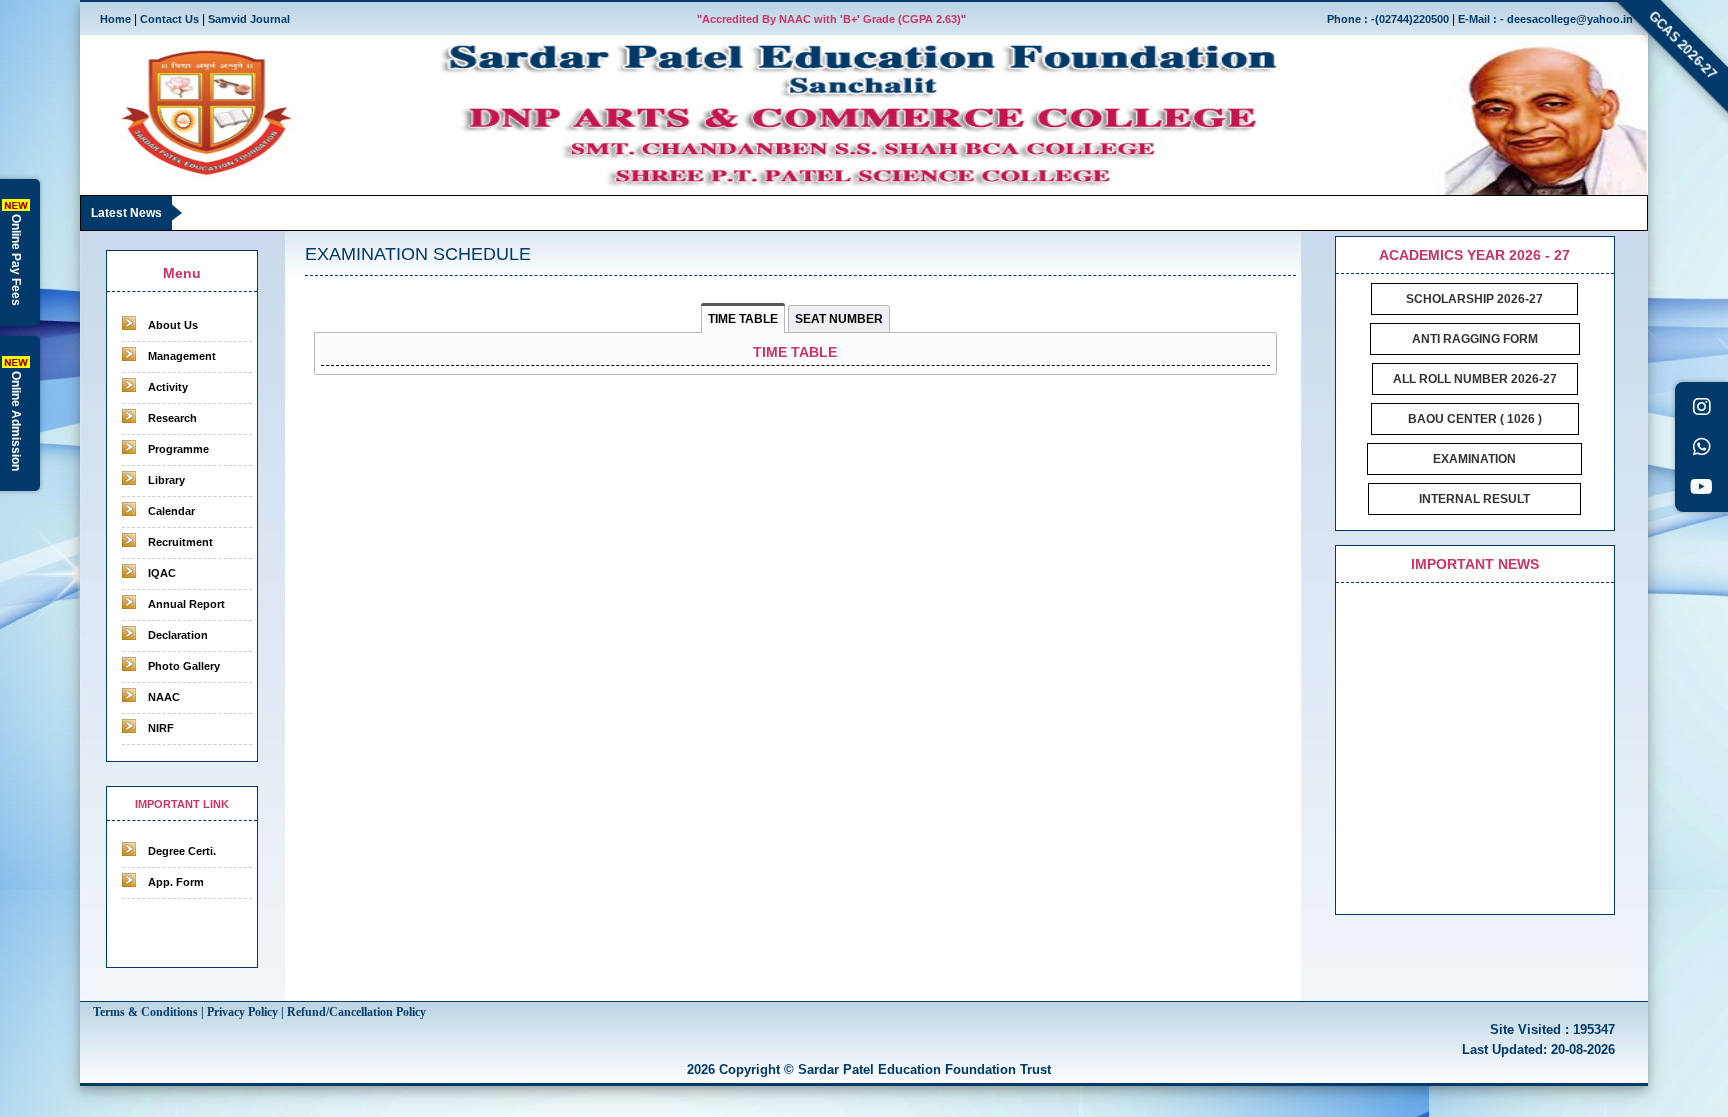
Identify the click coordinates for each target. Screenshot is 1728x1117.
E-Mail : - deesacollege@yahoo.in (1545, 19)
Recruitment (180, 542)
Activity (168, 387)
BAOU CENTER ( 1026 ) (1475, 419)
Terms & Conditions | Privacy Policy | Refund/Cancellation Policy (259, 1012)
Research (172, 418)
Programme (178, 449)
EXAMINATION (1474, 459)
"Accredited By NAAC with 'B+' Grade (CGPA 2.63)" (831, 19)
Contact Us (169, 19)
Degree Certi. (182, 851)
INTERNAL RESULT (1474, 499)
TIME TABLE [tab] (743, 319)
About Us (173, 325)
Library (166, 480)
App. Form (176, 882)
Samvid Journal (249, 19)
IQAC (162, 573)
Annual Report (186, 604)
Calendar (171, 511)
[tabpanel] (796, 353)
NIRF (161, 728)
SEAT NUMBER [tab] (839, 319)
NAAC (164, 697)
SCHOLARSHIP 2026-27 (1474, 299)
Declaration (178, 635)
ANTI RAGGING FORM (1475, 339)
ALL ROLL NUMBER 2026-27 (1475, 379)
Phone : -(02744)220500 (1388, 19)
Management (182, 356)
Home (115, 19)
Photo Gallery (184, 666)
